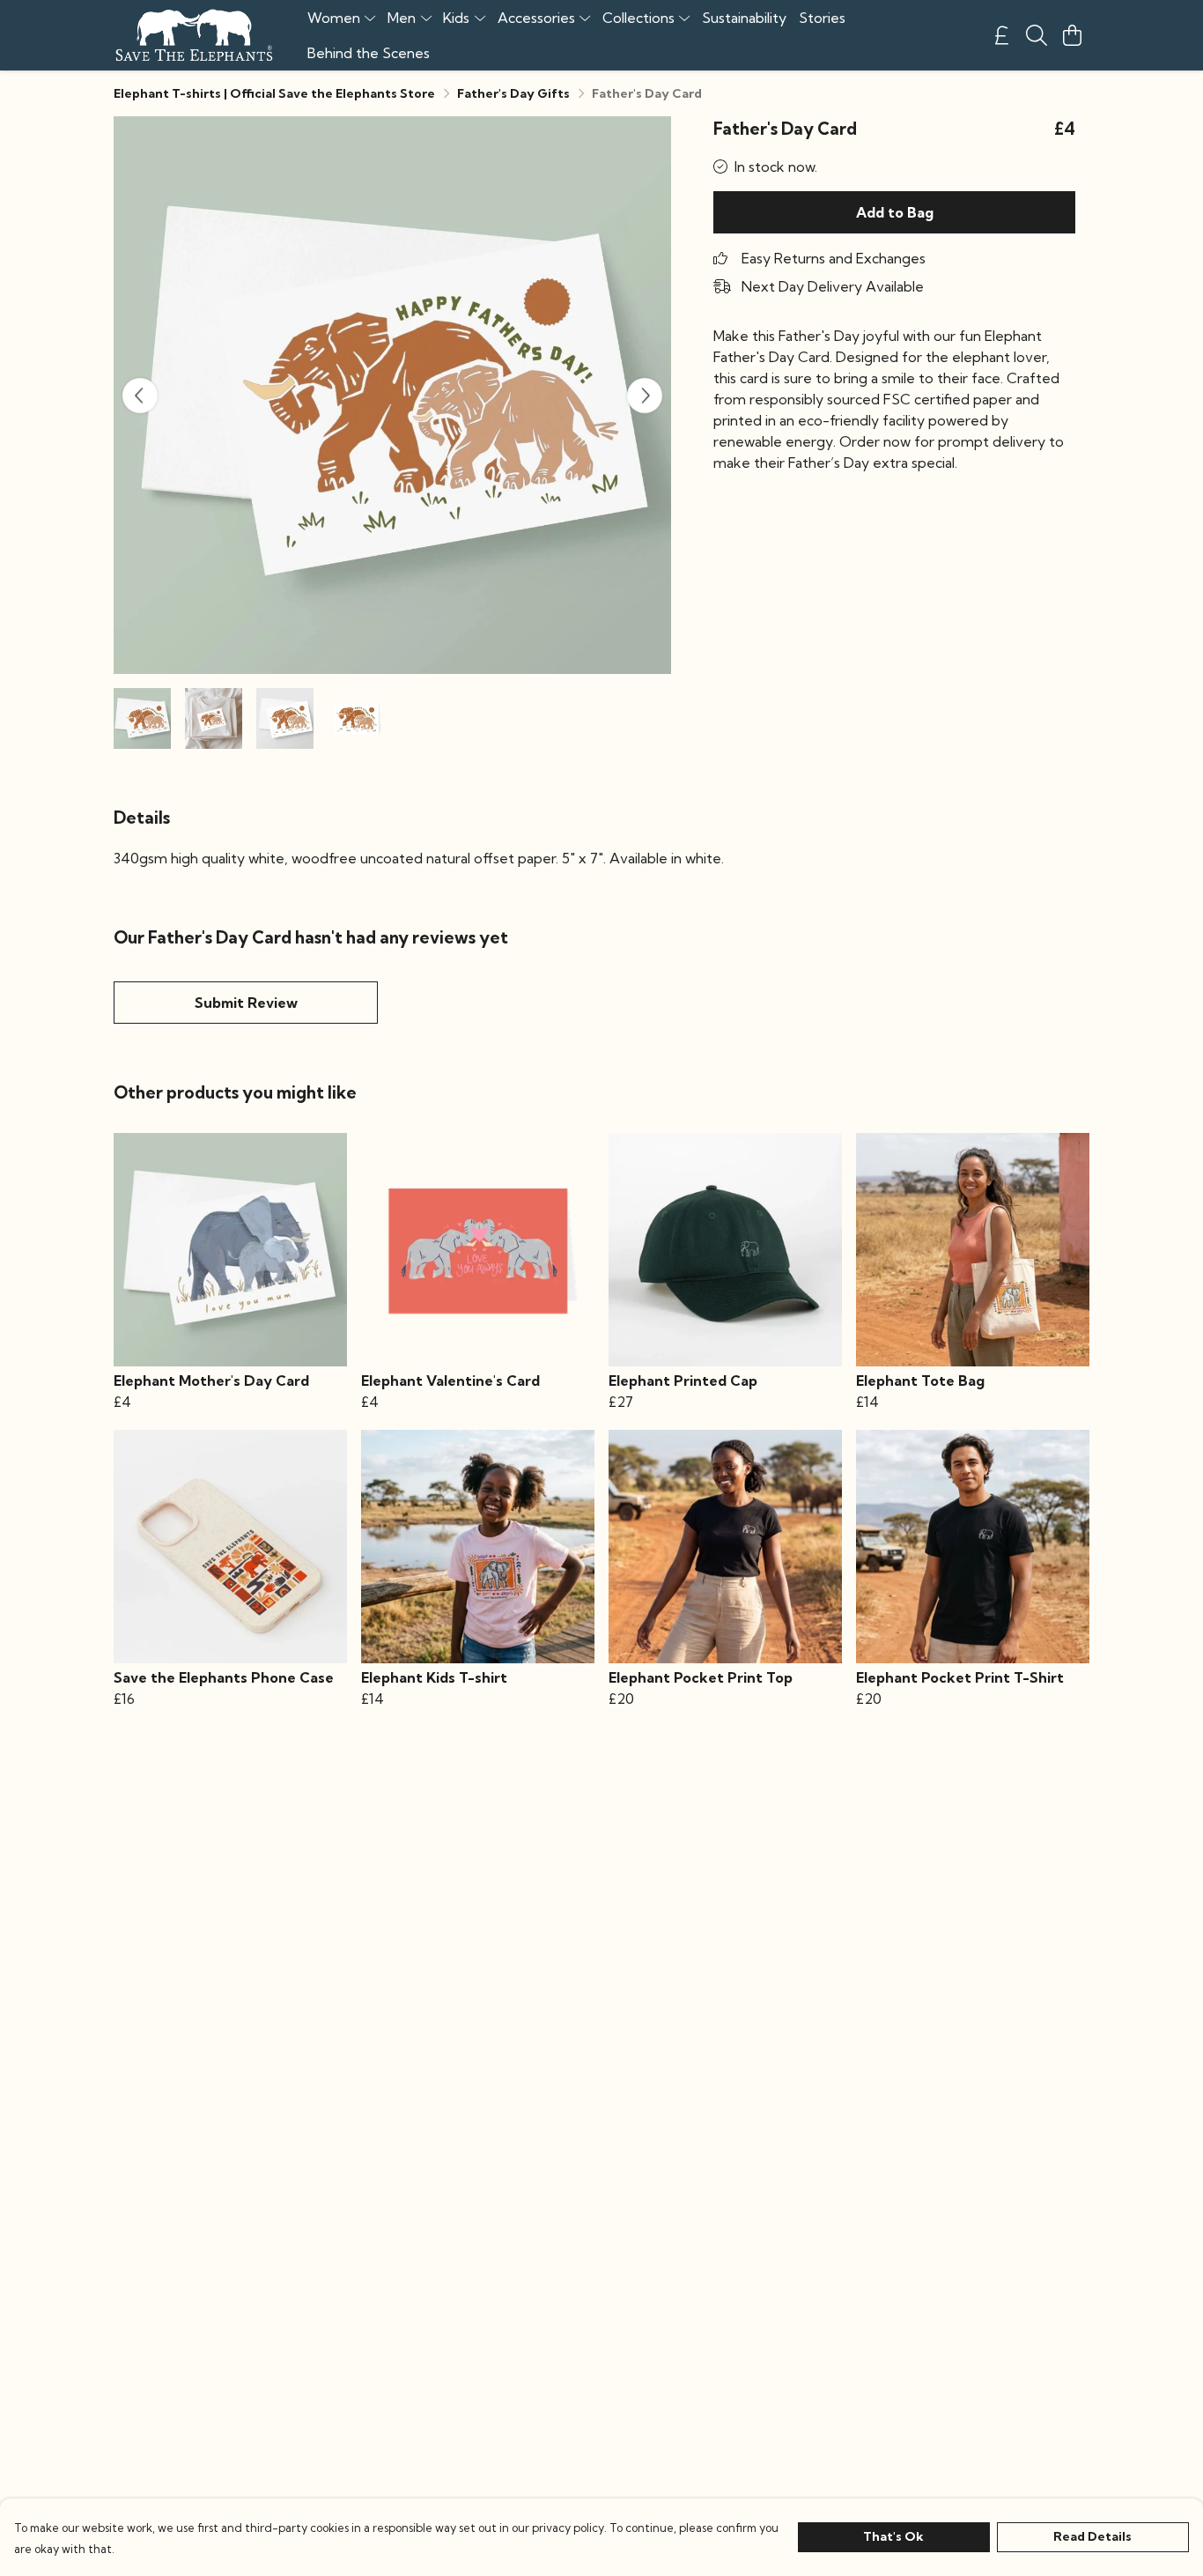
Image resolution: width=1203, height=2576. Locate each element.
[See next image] (645, 396)
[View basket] (1072, 35)
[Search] (1037, 35)
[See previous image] (140, 396)
